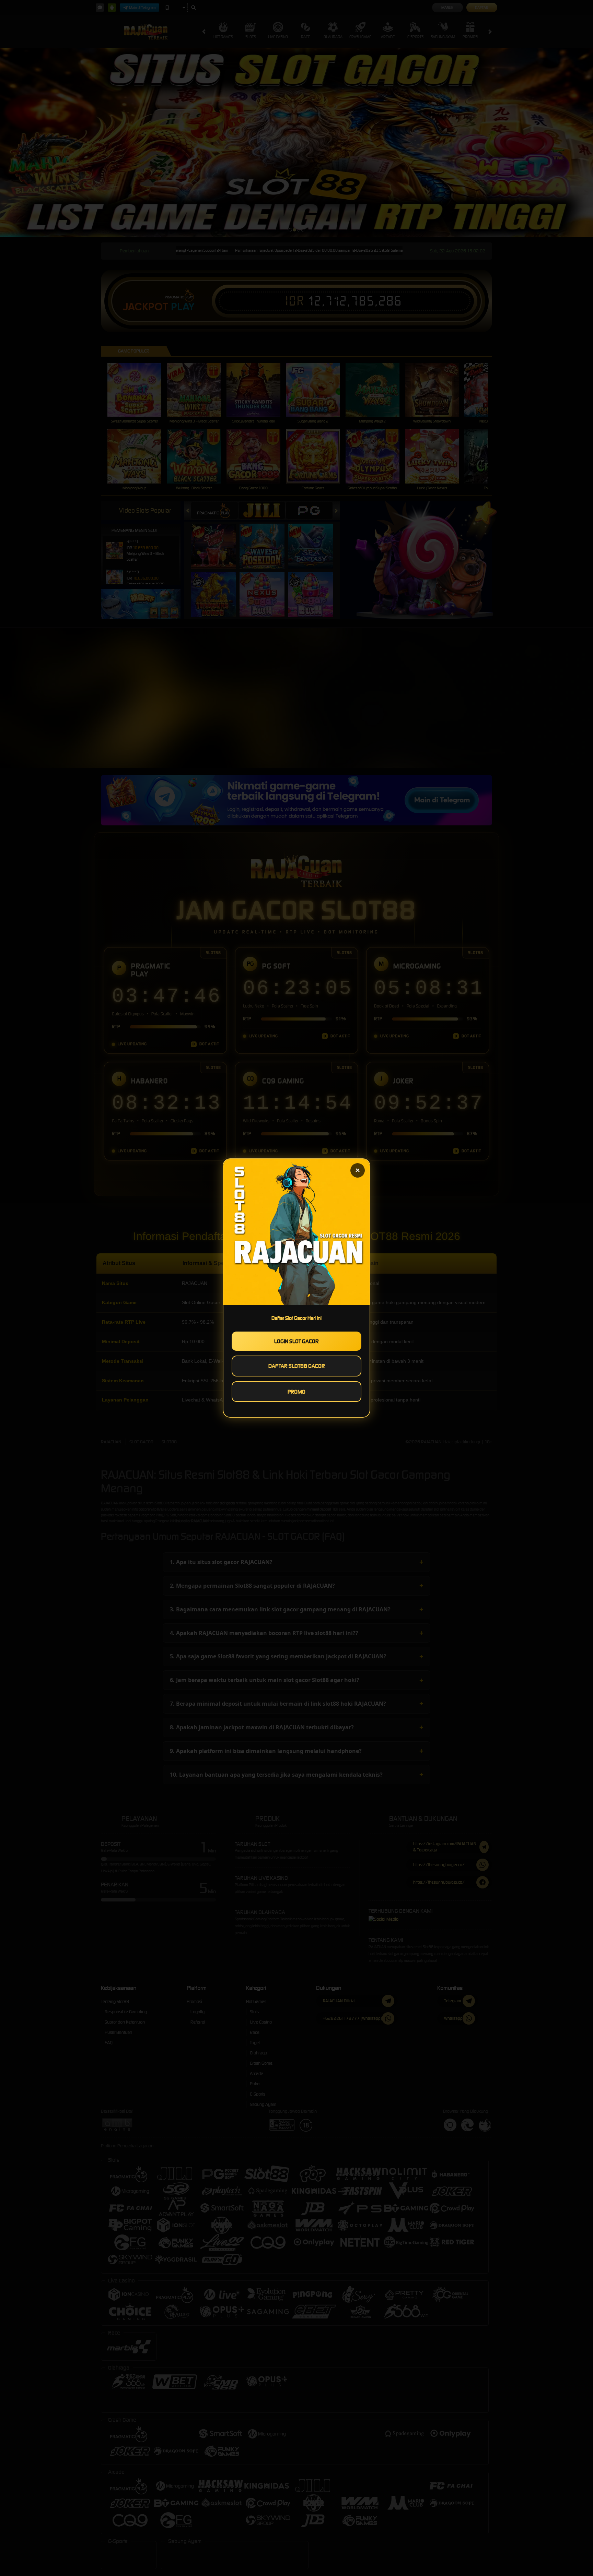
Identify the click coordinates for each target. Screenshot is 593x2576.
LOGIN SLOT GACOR (296, 1341)
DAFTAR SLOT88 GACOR (297, 1366)
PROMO (296, 1392)
